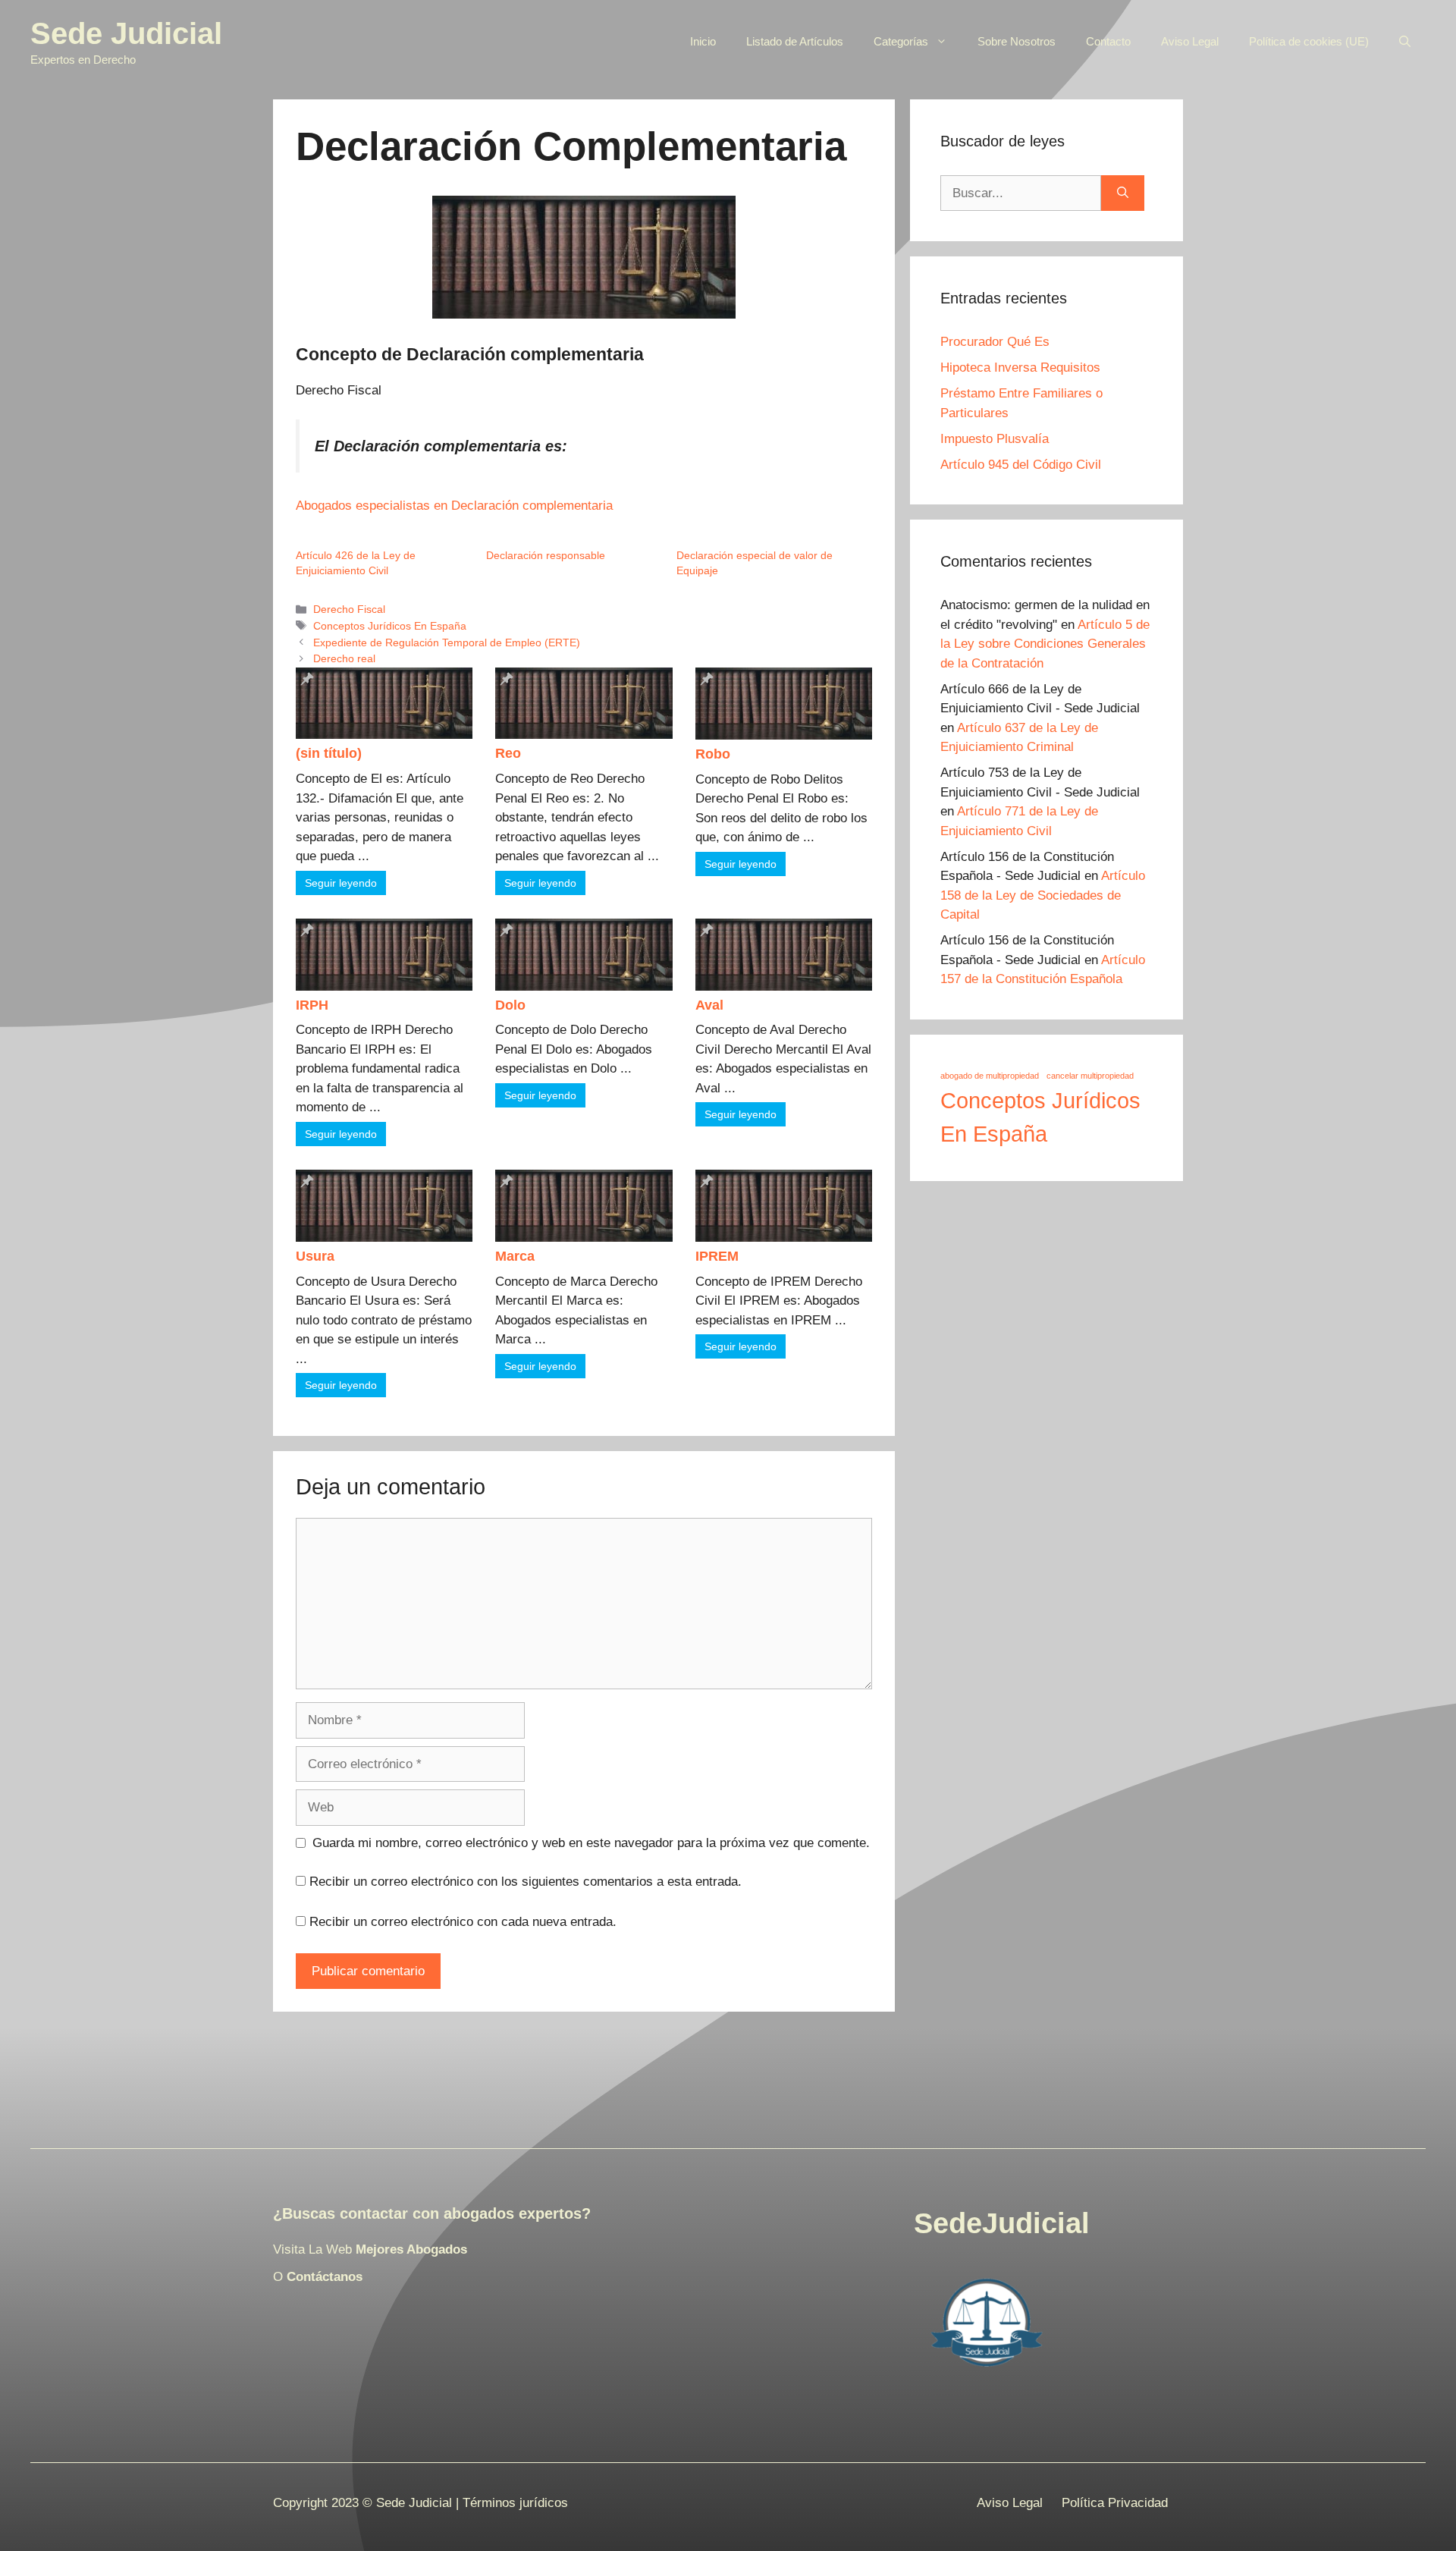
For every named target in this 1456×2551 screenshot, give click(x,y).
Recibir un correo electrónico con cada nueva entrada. (463, 1922)
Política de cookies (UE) (1309, 41)
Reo (508, 753)
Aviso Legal (1190, 41)
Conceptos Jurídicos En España (390, 626)
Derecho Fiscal (349, 609)
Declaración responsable (546, 555)
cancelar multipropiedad (1090, 1076)
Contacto (1108, 41)
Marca (515, 1256)
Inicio (703, 41)
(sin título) (329, 753)
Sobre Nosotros (1017, 41)
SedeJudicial (1002, 2223)
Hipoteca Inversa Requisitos (1020, 368)
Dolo (510, 1005)
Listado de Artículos (795, 41)
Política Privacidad (1115, 2503)
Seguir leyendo (341, 883)
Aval (709, 1005)
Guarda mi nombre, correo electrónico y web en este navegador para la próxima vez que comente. (591, 1843)
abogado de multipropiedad (990, 1076)
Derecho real (344, 658)
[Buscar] (1123, 193)
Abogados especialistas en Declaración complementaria (454, 506)
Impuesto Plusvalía (995, 439)
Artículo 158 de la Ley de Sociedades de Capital (1043, 895)
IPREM (717, 1256)
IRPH (312, 1005)
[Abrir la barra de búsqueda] (1405, 42)
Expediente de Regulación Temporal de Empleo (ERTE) (447, 642)
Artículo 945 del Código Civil (1021, 465)
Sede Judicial (126, 33)
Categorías (901, 41)
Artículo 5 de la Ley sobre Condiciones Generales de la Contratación (1045, 644)
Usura (315, 1256)
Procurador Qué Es (995, 342)
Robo (713, 754)
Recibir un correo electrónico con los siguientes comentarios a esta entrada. (526, 1882)
